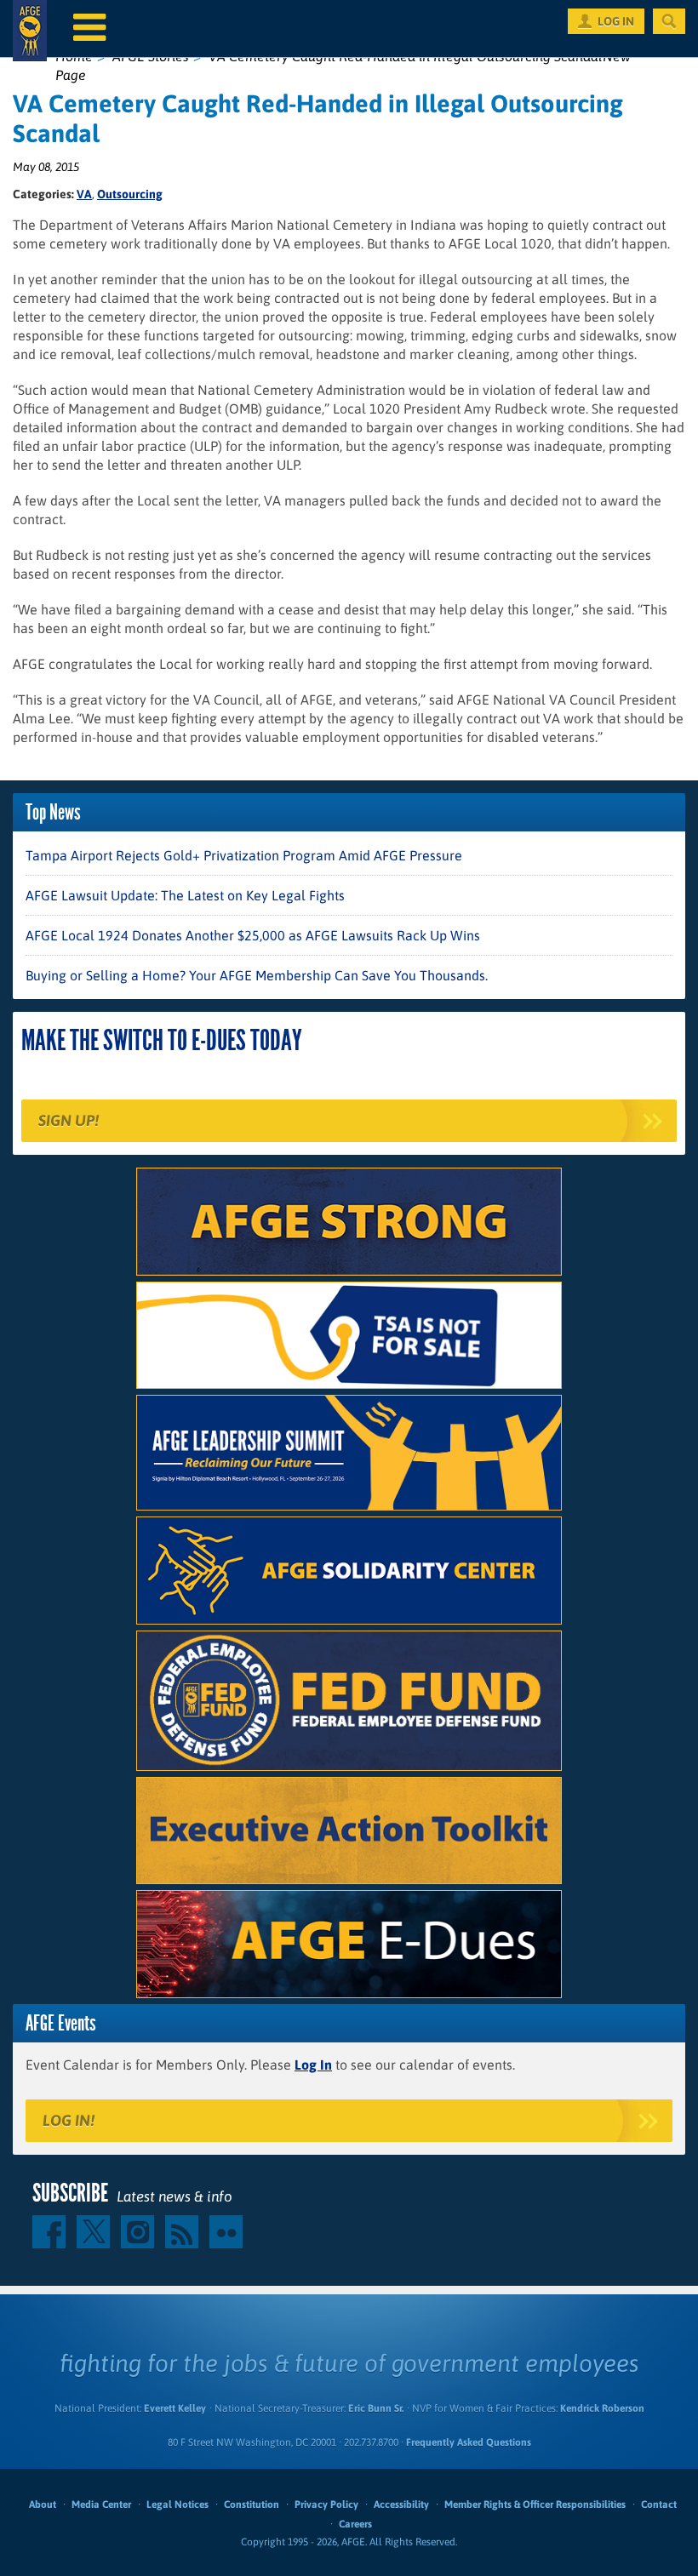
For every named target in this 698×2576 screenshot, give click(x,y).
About (43, 2505)
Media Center (101, 2505)
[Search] (669, 21)
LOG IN (616, 21)
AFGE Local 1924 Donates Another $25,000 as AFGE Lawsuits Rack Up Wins (253, 935)
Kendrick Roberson (602, 2408)
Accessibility (401, 2505)
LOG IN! (69, 2120)
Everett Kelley (175, 2408)
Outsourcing (130, 194)
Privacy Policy (326, 2505)
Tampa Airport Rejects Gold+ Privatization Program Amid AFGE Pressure (244, 855)
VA (84, 194)
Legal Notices (177, 2505)
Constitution (252, 2505)
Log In (313, 2065)
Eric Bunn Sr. (376, 2408)
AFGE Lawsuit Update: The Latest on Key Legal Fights (185, 895)
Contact (659, 2505)
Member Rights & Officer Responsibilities (535, 2505)
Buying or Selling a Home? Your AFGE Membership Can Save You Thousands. (257, 975)
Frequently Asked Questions (469, 2442)
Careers (355, 2524)
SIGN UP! (69, 1120)
